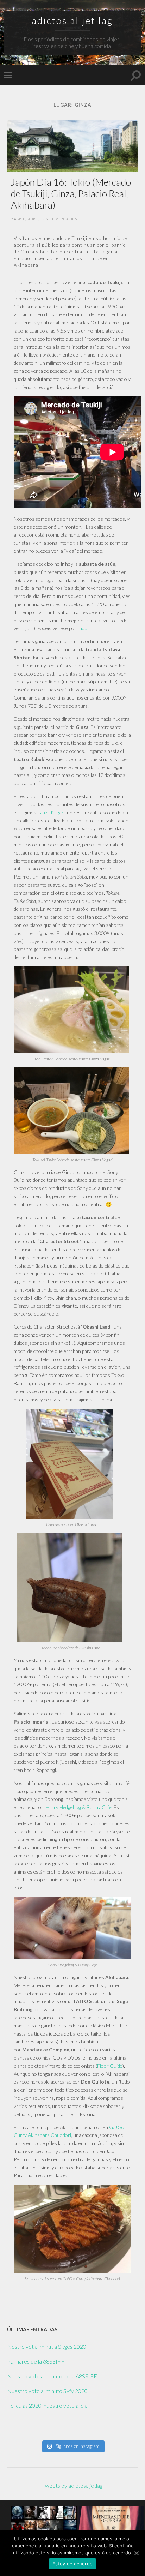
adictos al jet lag (72, 20)
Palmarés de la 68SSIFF (36, 2361)
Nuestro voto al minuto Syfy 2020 (47, 2391)
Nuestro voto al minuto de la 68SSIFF (52, 2376)
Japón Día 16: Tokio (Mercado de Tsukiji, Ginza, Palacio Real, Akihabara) (71, 193)
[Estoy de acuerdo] (136, 2553)
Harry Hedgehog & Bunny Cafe (79, 1807)
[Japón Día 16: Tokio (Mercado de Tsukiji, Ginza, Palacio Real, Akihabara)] (72, 146)
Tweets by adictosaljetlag (72, 2485)
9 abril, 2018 (23, 219)
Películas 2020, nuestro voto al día (47, 2405)
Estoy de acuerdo (72, 2564)
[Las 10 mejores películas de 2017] (44, 2518)
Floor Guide (110, 2066)
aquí (84, 628)
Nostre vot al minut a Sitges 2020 (47, 2346)
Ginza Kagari (51, 812)
